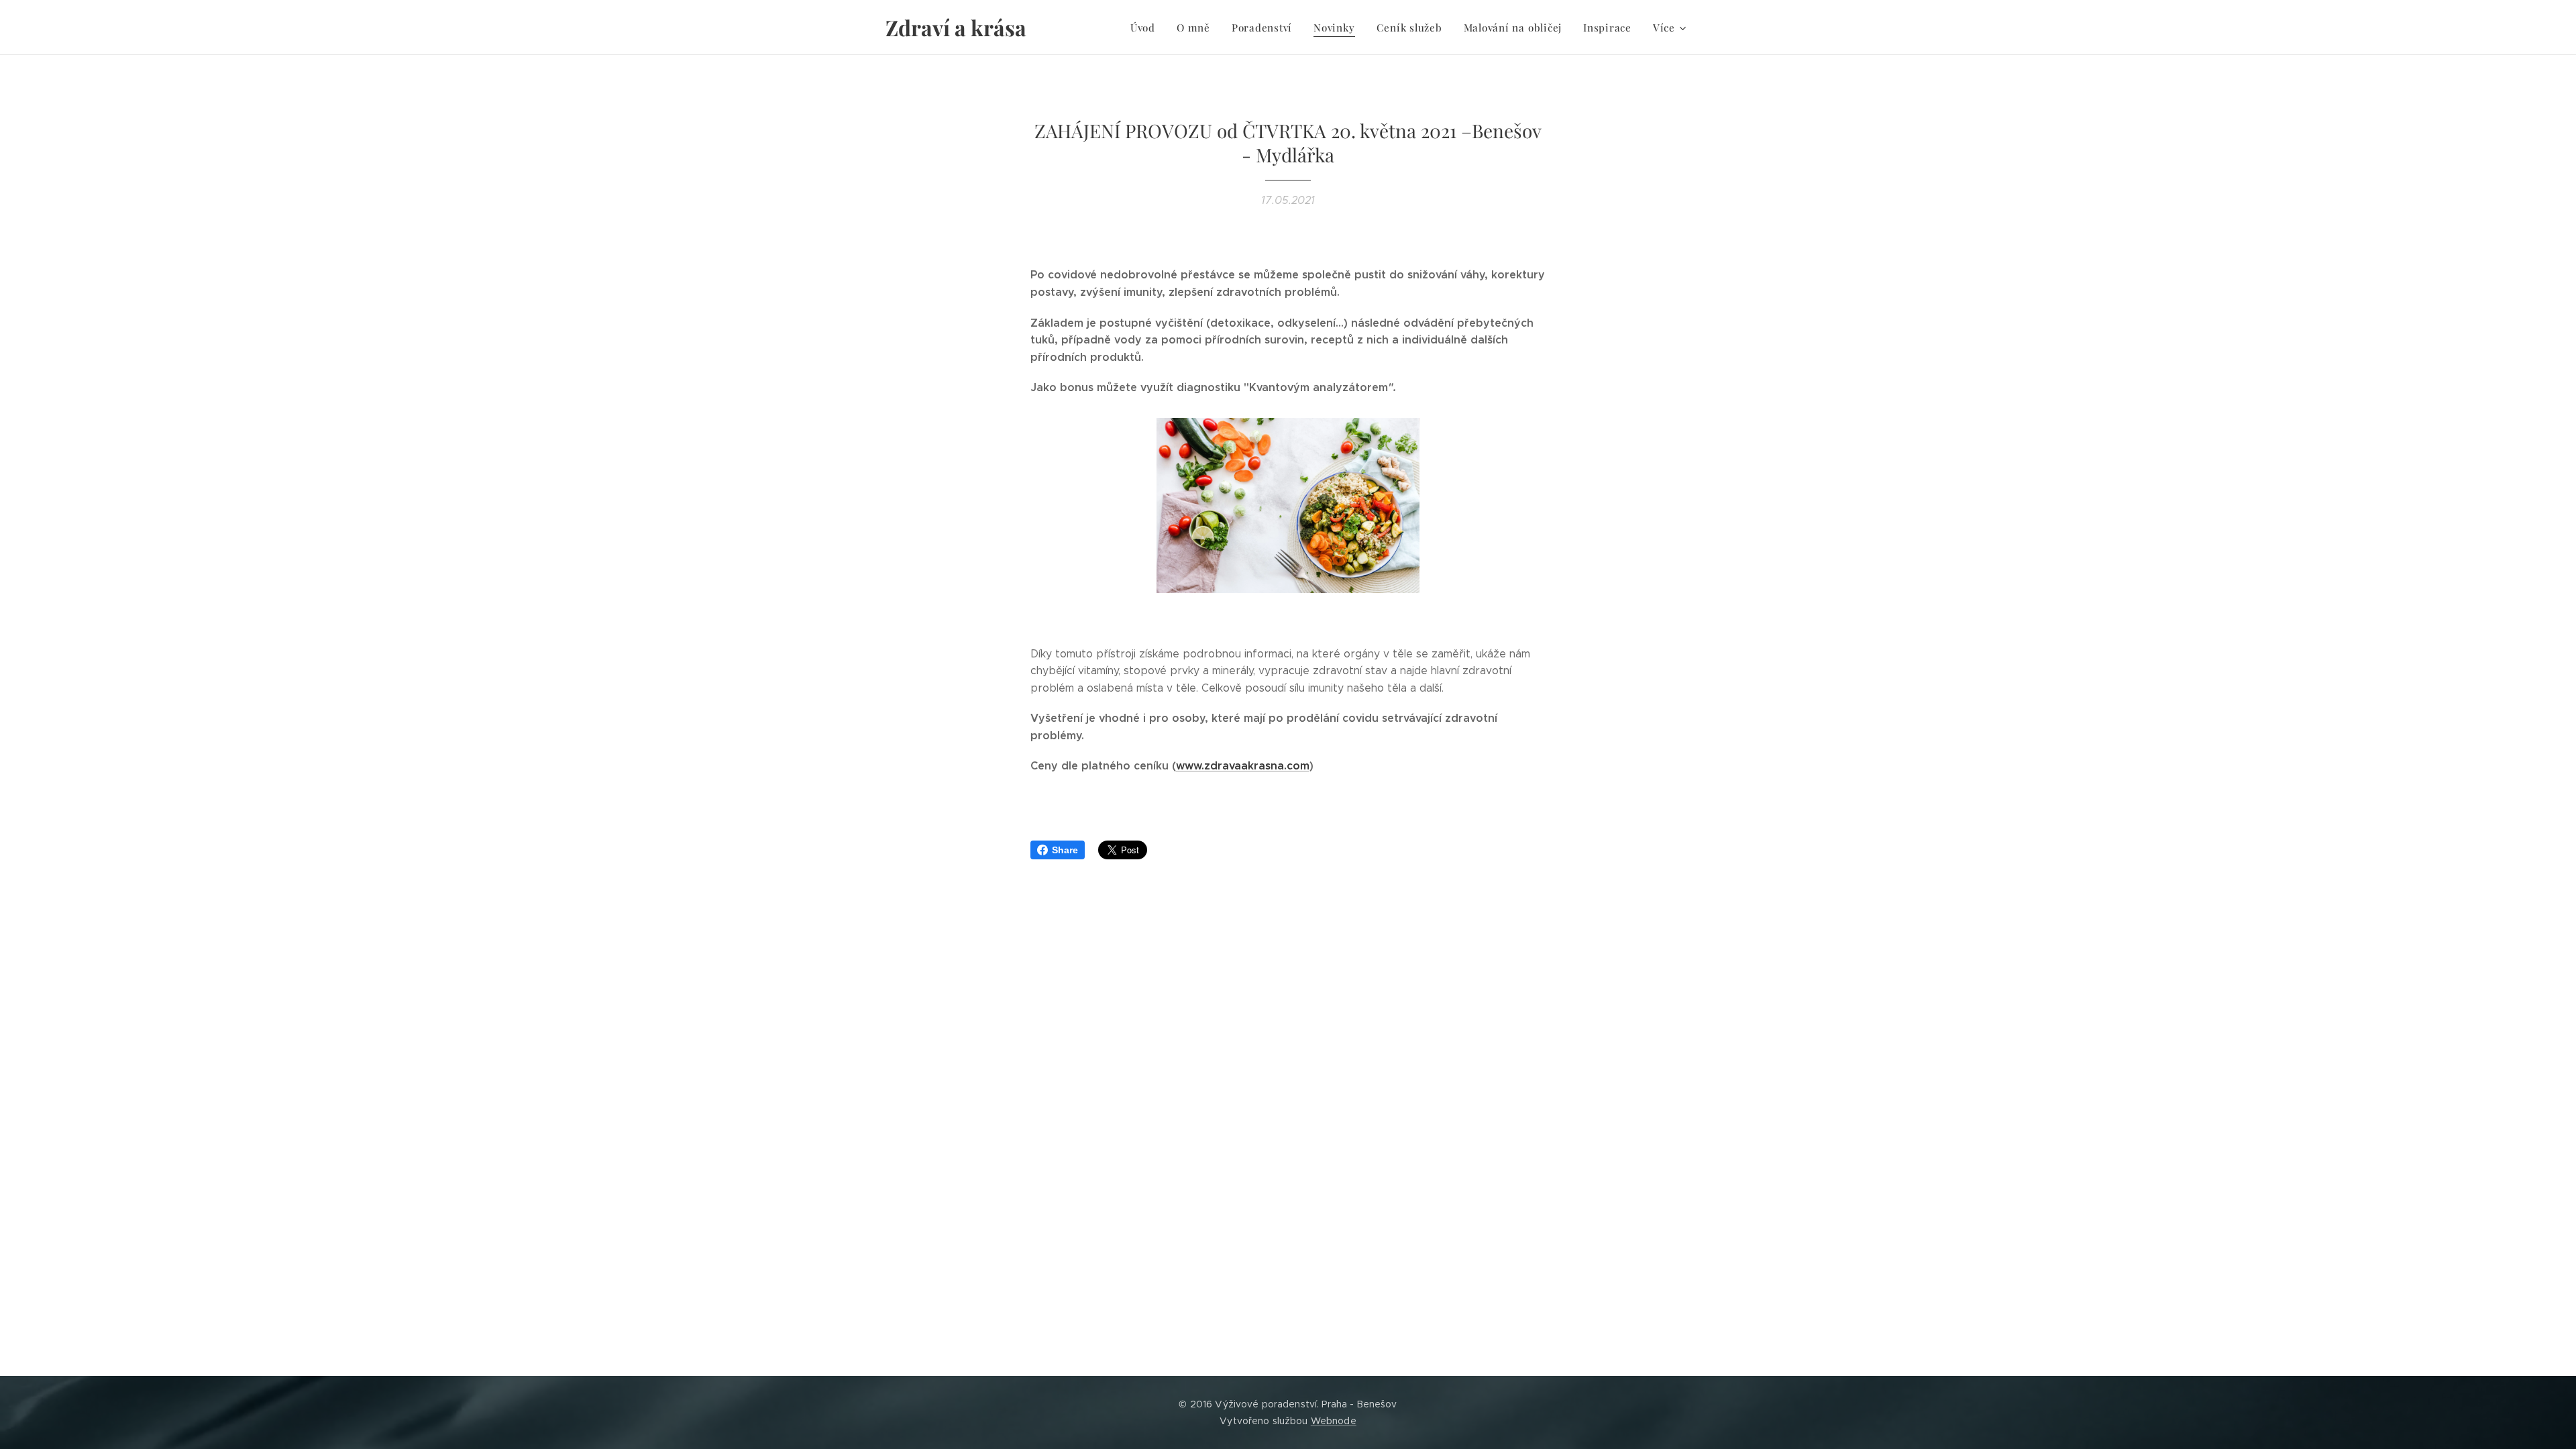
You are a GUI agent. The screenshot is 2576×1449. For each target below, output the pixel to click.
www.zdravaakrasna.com (1243, 766)
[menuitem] (1146, 28)
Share (1065, 850)
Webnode (1334, 1421)
